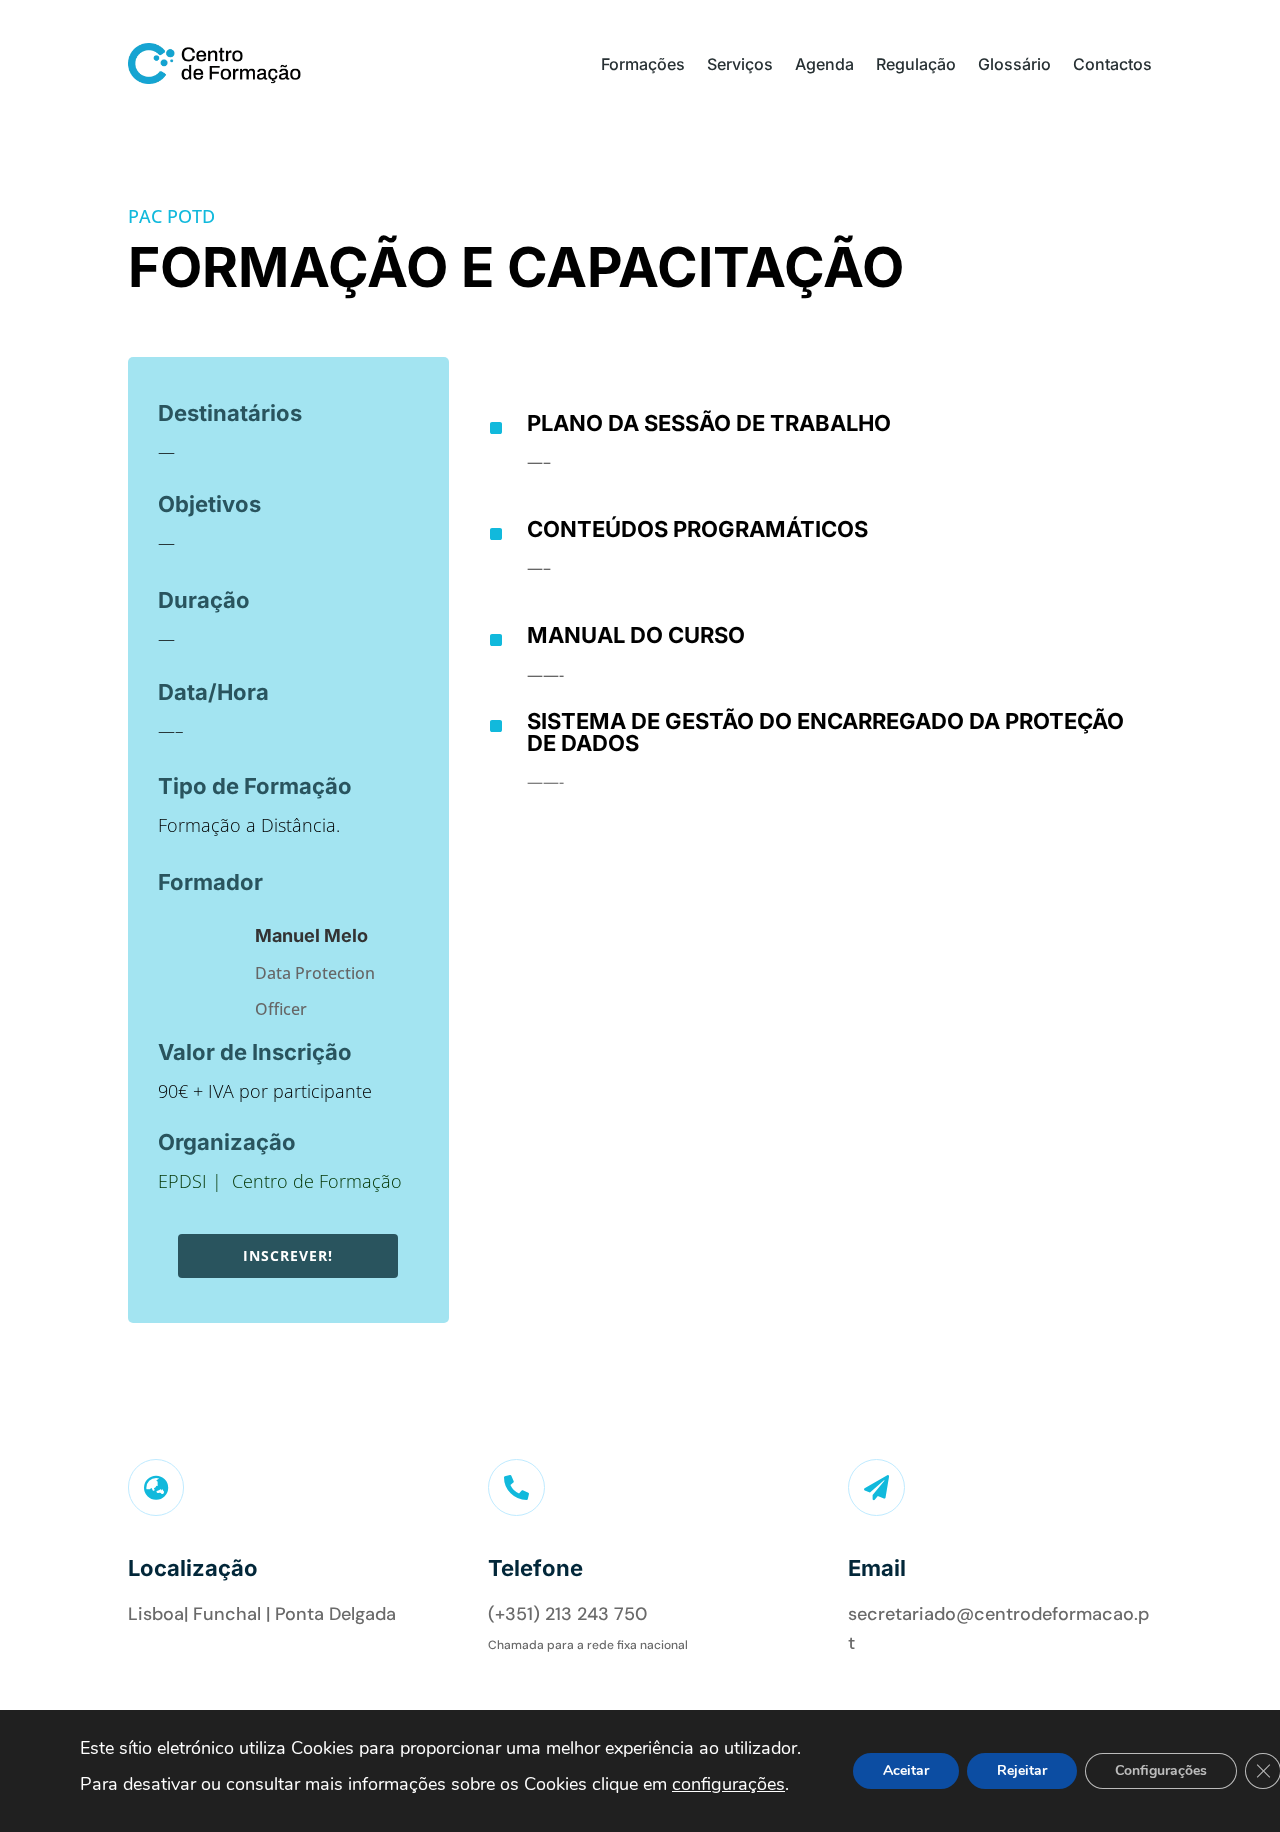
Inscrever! (288, 1255)
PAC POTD (171, 216)
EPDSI (182, 1181)
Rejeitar (1022, 1770)
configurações (728, 1784)
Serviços (740, 64)
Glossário (1014, 64)
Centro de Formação (317, 1181)
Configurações (1161, 1770)
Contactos (1112, 64)
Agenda (824, 64)
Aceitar (906, 1770)
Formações (643, 64)
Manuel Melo (311, 935)
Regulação (916, 64)
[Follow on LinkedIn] (141, 1669)
